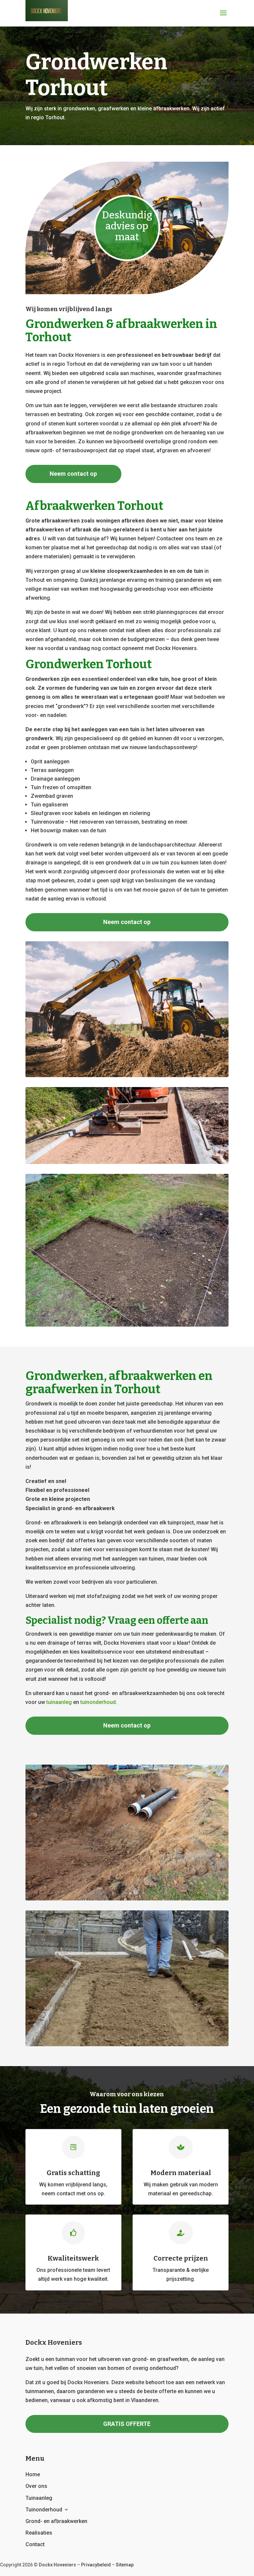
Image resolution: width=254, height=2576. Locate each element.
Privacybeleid (96, 2565)
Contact (35, 2544)
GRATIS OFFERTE (127, 2424)
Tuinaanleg (39, 2498)
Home (33, 2474)
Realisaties (39, 2533)
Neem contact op (73, 474)
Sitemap (125, 2565)
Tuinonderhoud (44, 2510)
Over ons (36, 2486)
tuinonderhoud (98, 1702)
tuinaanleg (59, 1702)
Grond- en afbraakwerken (56, 2521)
